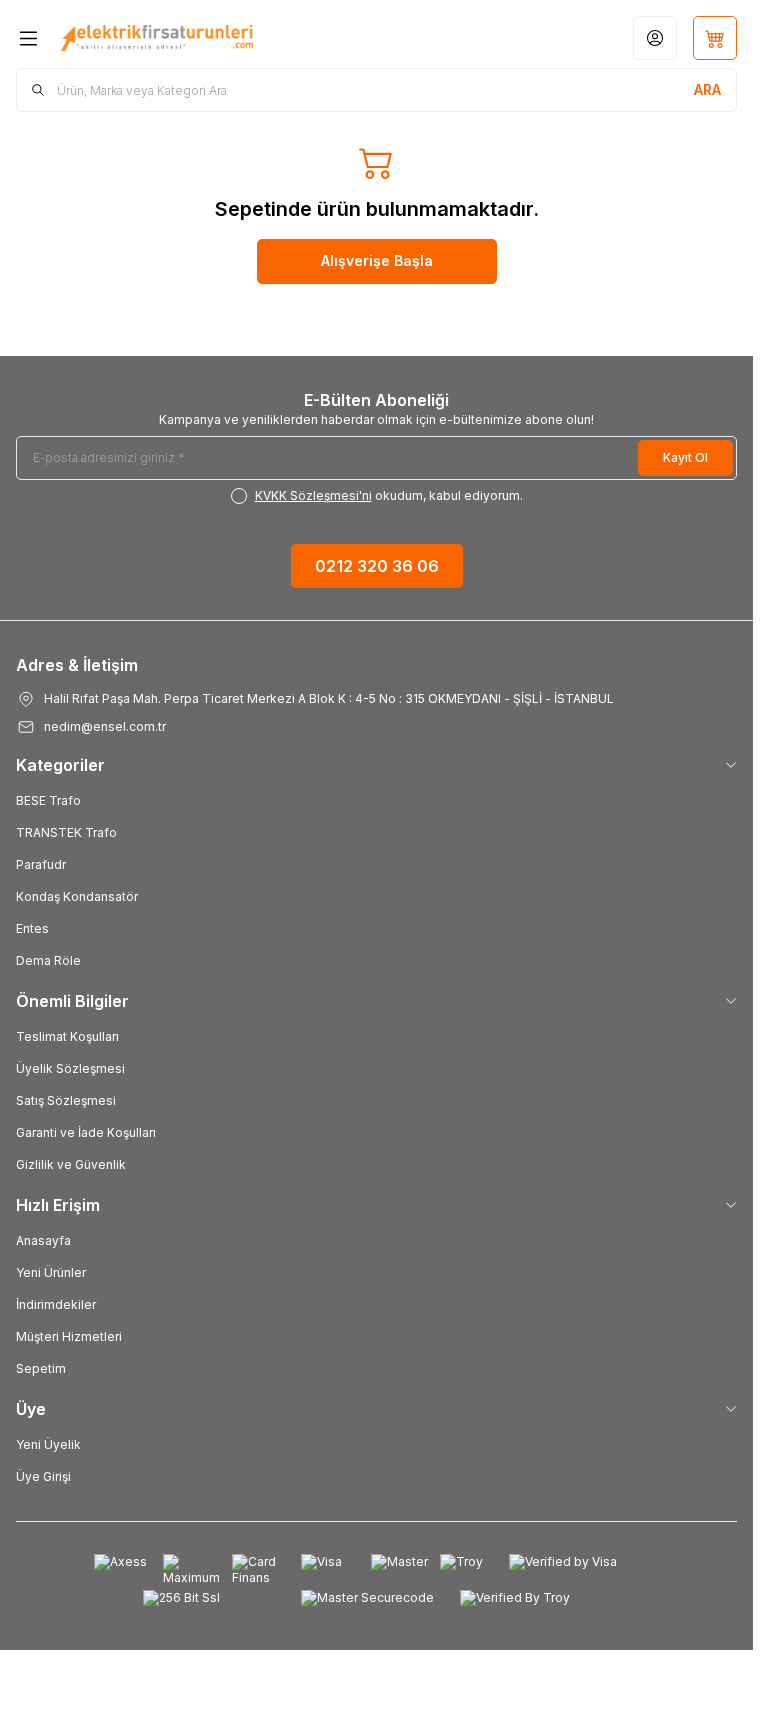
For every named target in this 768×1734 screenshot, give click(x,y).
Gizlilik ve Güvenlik (71, 1164)
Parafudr (41, 864)
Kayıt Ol (685, 457)
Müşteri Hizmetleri (69, 1336)
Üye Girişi (43, 1476)
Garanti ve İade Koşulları (86, 1132)
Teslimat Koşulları (67, 1036)
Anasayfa (43, 1240)
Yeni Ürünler (51, 1272)
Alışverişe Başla (377, 260)
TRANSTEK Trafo (66, 832)
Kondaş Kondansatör (77, 896)
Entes (32, 928)
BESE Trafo (48, 800)
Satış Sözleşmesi (66, 1100)
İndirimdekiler (56, 1304)
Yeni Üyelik (48, 1444)
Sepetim (41, 1368)
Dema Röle (48, 960)
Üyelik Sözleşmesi (70, 1068)
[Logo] (157, 37)
